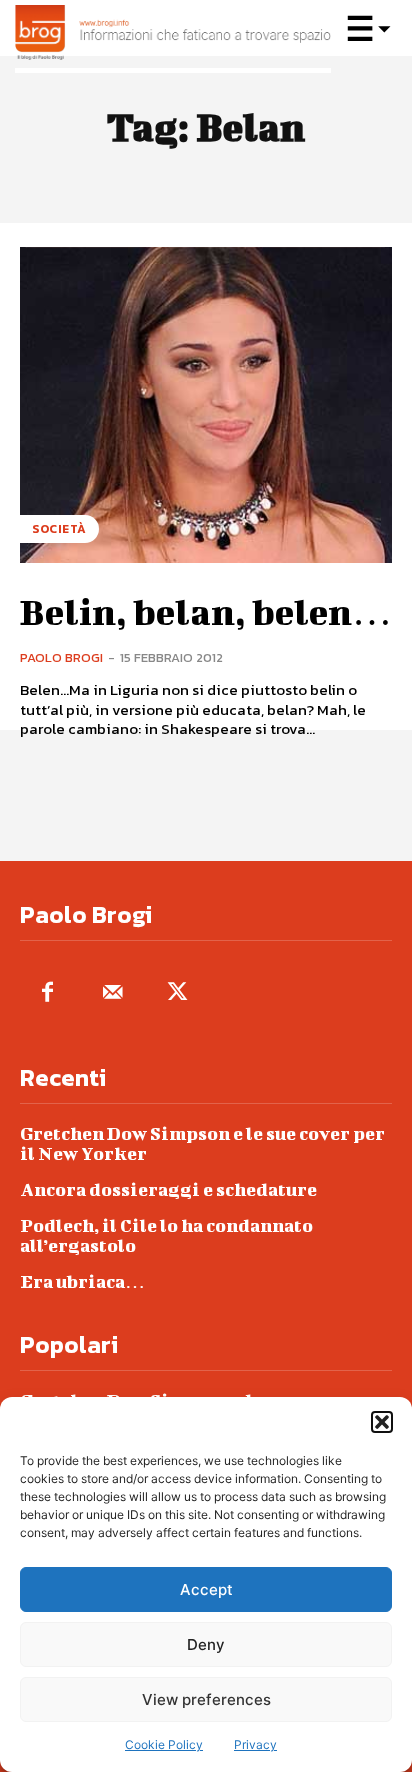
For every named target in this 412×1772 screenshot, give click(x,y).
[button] (382, 1422)
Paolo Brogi (61, 657)
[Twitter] (177, 993)
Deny (206, 1644)
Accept (206, 1589)
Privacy (255, 1744)
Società (59, 529)
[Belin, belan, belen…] (206, 405)
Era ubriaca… (82, 1281)
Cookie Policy (164, 1744)
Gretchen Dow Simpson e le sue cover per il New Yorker (202, 1143)
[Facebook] (47, 993)
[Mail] (112, 993)
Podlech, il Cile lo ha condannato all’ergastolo (166, 1235)
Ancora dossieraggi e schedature (168, 1189)
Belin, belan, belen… (206, 611)
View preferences (206, 1699)
